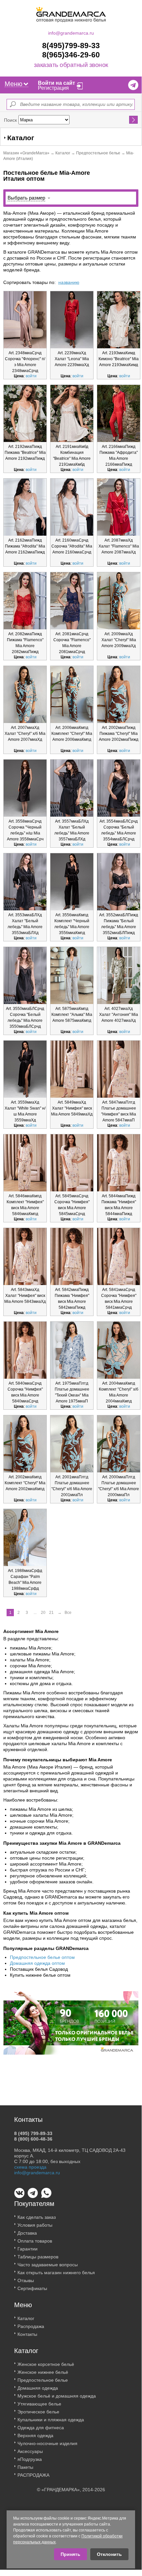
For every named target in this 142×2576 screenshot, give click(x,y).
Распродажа (31, 2326)
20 (43, 1613)
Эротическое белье (38, 2412)
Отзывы (26, 2280)
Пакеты (25, 2467)
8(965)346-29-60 (71, 55)
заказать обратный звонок (71, 65)
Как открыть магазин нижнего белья (56, 2273)
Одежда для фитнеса (41, 2428)
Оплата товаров (35, 2241)
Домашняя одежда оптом (37, 1963)
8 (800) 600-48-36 (33, 2139)
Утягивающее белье (39, 2404)
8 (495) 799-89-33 (33, 2133)
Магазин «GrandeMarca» (26, 153)
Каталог (63, 153)
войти (31, 376)
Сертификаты (32, 2288)
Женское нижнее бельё (43, 2372)
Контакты (27, 2334)
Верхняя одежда (35, 2435)
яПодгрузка (30, 2459)
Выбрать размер (26, 198)
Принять (71, 2554)
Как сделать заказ (37, 2217)
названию (69, 282)
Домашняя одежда (38, 2388)
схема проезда (30, 2167)
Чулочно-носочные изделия (47, 2443)
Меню (14, 84)
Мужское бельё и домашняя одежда (57, 2396)
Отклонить (109, 2554)
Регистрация (53, 88)
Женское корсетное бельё (46, 2364)
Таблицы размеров (38, 2257)
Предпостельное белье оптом (42, 1957)
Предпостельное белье (98, 153)
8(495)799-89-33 (71, 46)
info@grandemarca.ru (71, 33)
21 (51, 1613)
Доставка (27, 2233)
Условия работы (35, 2225)
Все (68, 1613)
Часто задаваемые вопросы (48, 2265)
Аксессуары (30, 2451)
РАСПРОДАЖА (33, 2475)
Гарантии (28, 2249)
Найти (134, 120)
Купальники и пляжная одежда (51, 2420)
